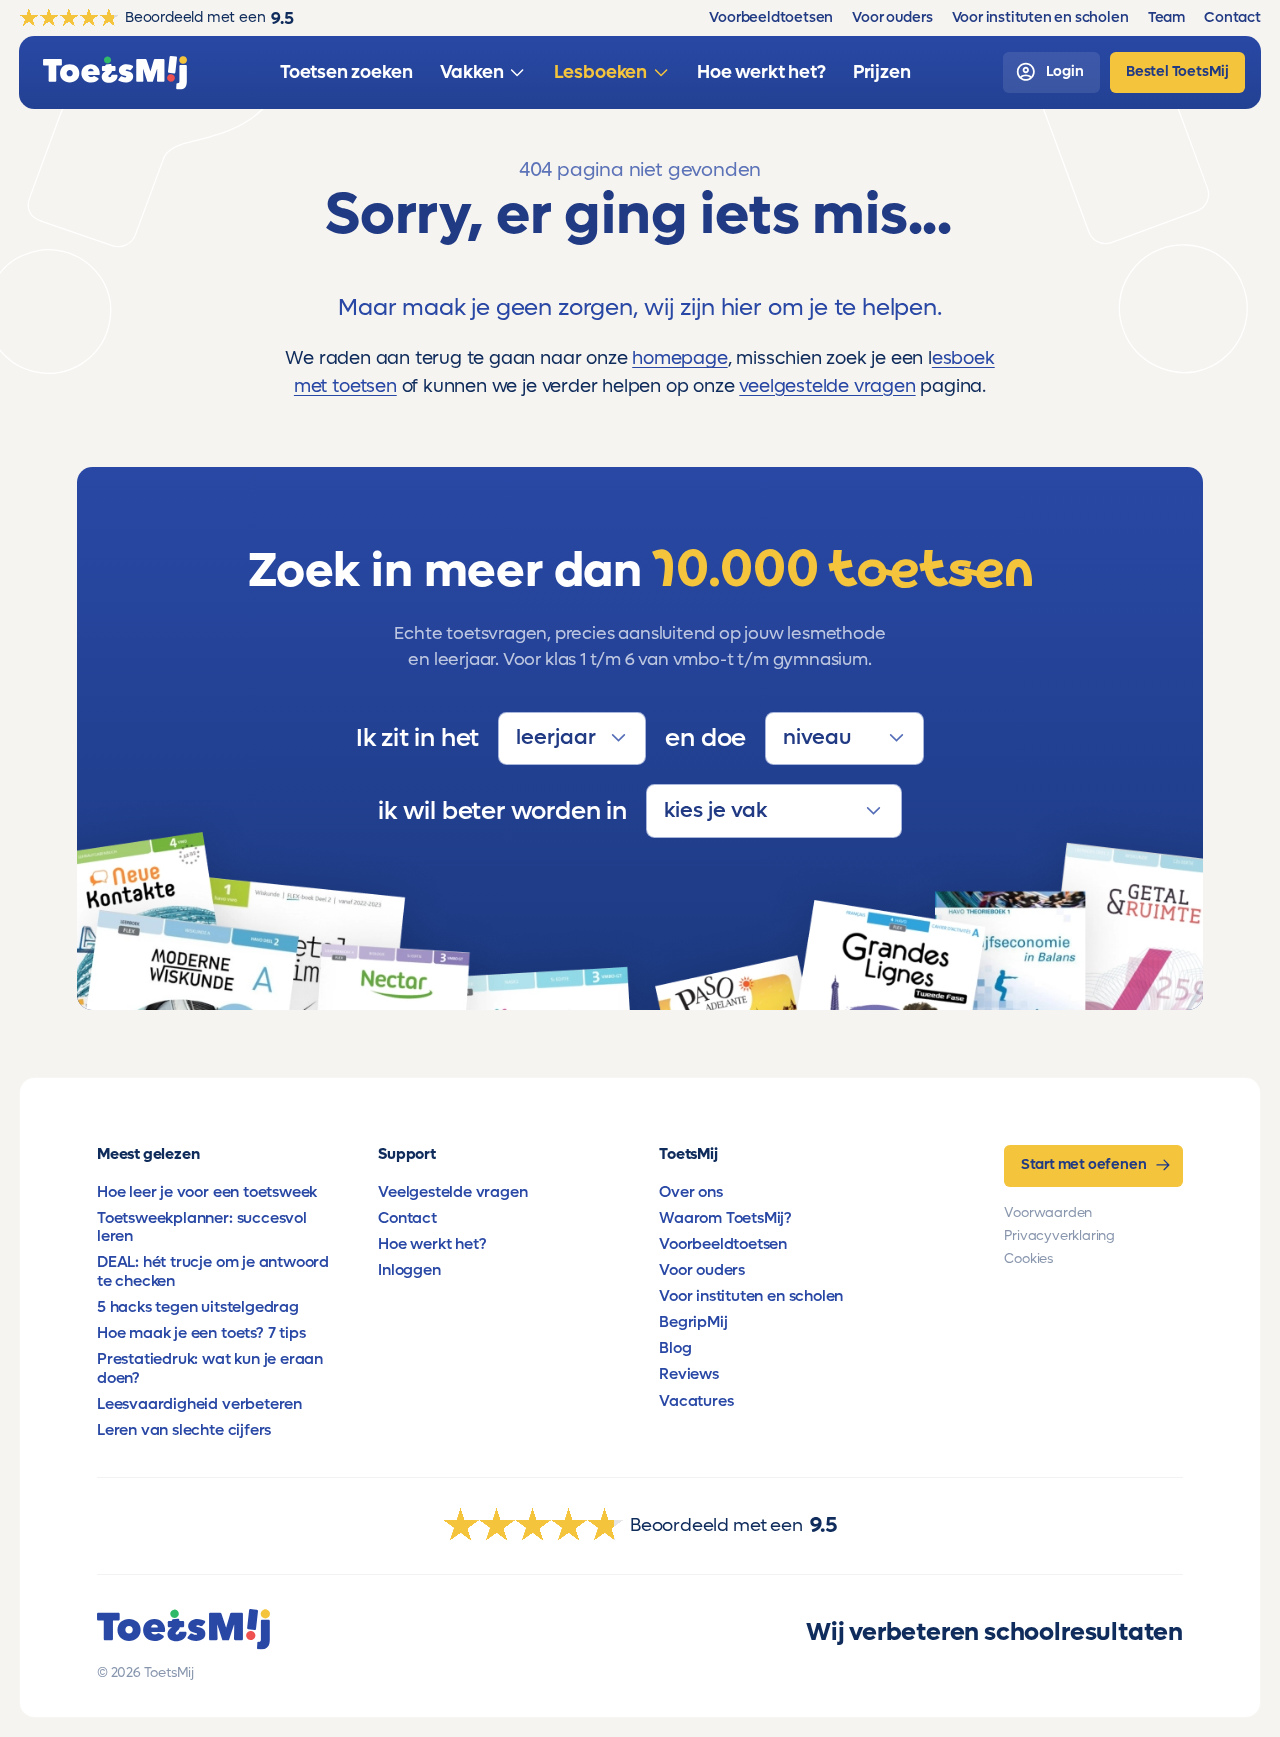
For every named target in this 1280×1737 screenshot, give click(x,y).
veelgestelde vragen (827, 386)
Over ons (690, 1192)
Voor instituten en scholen (751, 1296)
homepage (679, 358)
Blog (675, 1348)
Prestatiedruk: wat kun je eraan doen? (210, 1368)
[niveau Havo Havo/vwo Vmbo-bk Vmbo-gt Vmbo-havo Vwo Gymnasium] (844, 739)
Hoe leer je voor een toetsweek (207, 1192)
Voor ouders (702, 1270)
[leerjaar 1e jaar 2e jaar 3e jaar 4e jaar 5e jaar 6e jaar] (572, 739)
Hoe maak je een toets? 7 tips (201, 1333)
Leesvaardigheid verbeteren (199, 1404)
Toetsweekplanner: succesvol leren (202, 1227)
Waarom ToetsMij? (725, 1218)
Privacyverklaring (1059, 1236)
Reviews (689, 1374)
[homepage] (115, 73)
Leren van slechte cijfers (184, 1430)
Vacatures (696, 1401)
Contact (407, 1218)
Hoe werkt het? (432, 1244)
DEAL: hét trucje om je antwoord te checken (213, 1271)
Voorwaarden (1048, 1213)
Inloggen (409, 1270)
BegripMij (693, 1322)
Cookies (1028, 1259)
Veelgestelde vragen (452, 1192)
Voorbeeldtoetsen (723, 1244)
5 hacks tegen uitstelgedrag (198, 1307)
